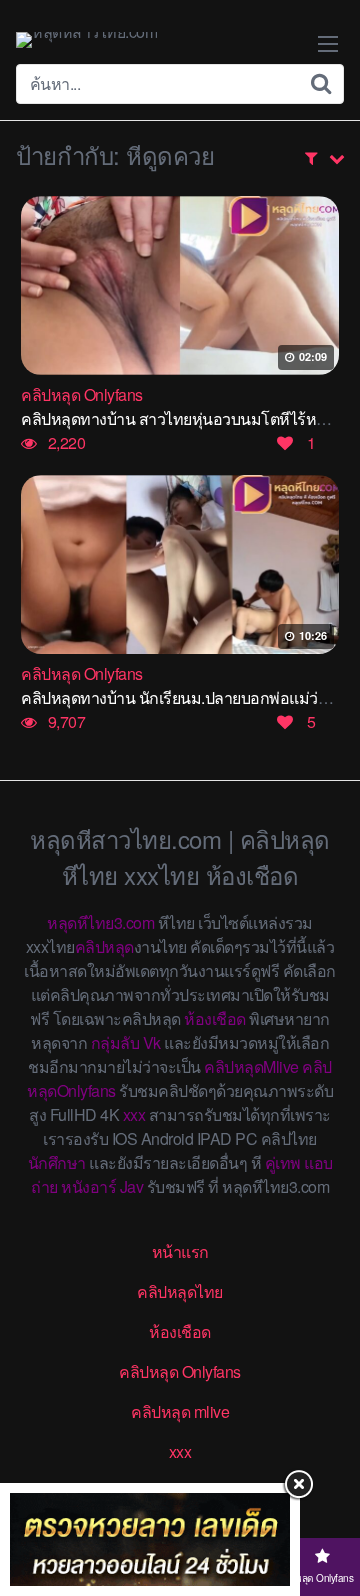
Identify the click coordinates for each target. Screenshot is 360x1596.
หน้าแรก (180, 1251)
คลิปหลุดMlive (251, 1066)
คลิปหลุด (104, 946)
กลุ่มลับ (115, 1042)
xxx (134, 1114)
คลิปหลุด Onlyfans (180, 1371)
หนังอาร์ (88, 1186)
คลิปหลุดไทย (180, 1291)
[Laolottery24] (150, 1539)
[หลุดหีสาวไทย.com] (86, 40)
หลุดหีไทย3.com (100, 922)
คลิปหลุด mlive (180, 1411)
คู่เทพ (283, 1162)
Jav (132, 1186)
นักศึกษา (57, 1162)
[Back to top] (325, 1502)
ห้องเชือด (215, 1018)
